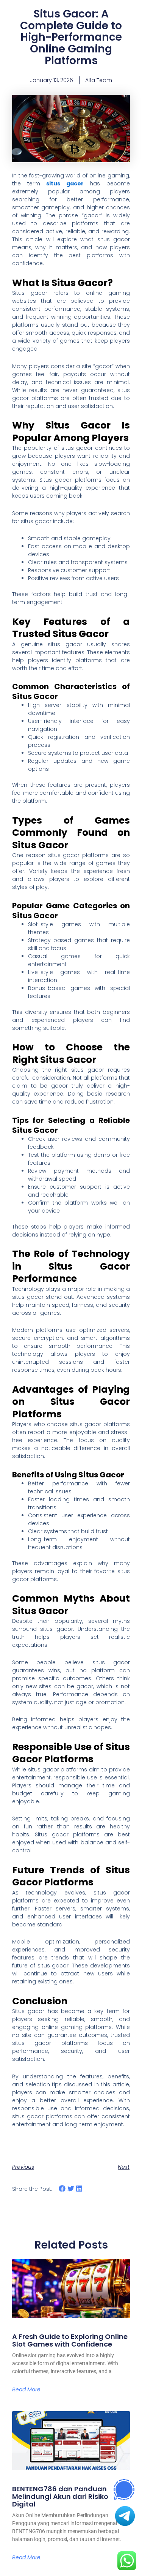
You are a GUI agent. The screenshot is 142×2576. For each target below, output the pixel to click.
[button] (62, 2189)
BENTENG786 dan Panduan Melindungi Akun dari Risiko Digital (60, 2496)
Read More (26, 2389)
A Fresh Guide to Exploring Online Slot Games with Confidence (70, 2340)
